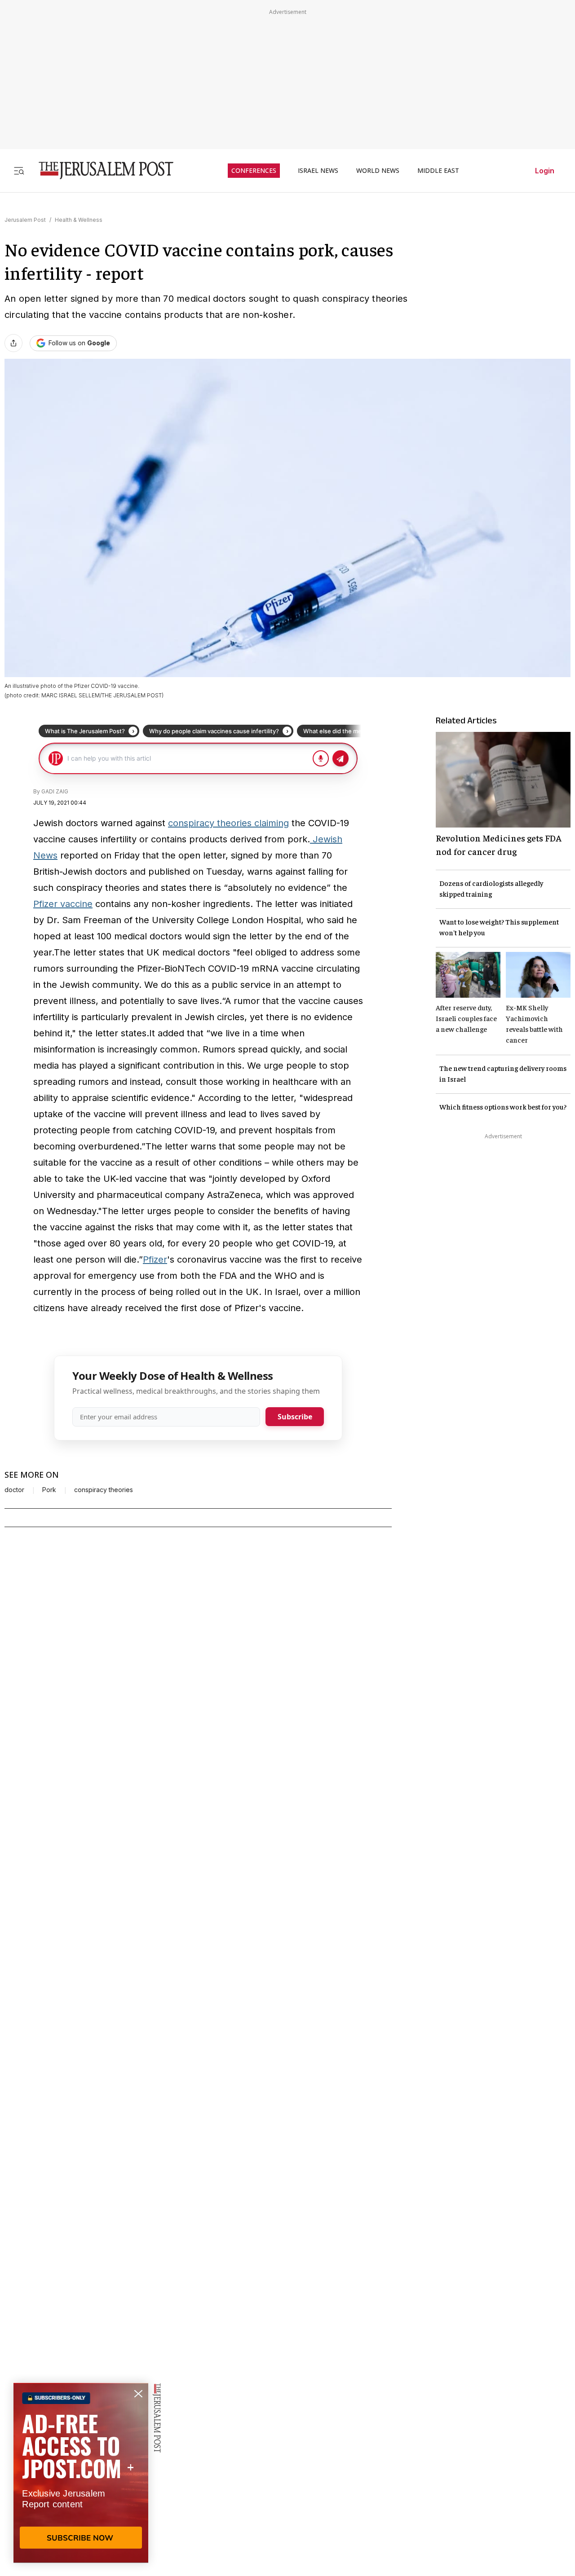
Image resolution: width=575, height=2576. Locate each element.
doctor (14, 1490)
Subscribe (295, 1417)
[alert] (81, 2473)
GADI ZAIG (55, 791)
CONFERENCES (254, 171)
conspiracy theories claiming (228, 823)
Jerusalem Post (25, 220)
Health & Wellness (79, 220)
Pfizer (155, 1259)
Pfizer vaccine (63, 904)
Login (545, 171)
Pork (49, 1490)
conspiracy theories (104, 1490)
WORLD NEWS (378, 171)
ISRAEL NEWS (318, 171)
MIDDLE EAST (438, 171)
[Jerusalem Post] (100, 170)
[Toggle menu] (19, 170)
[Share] (13, 343)
